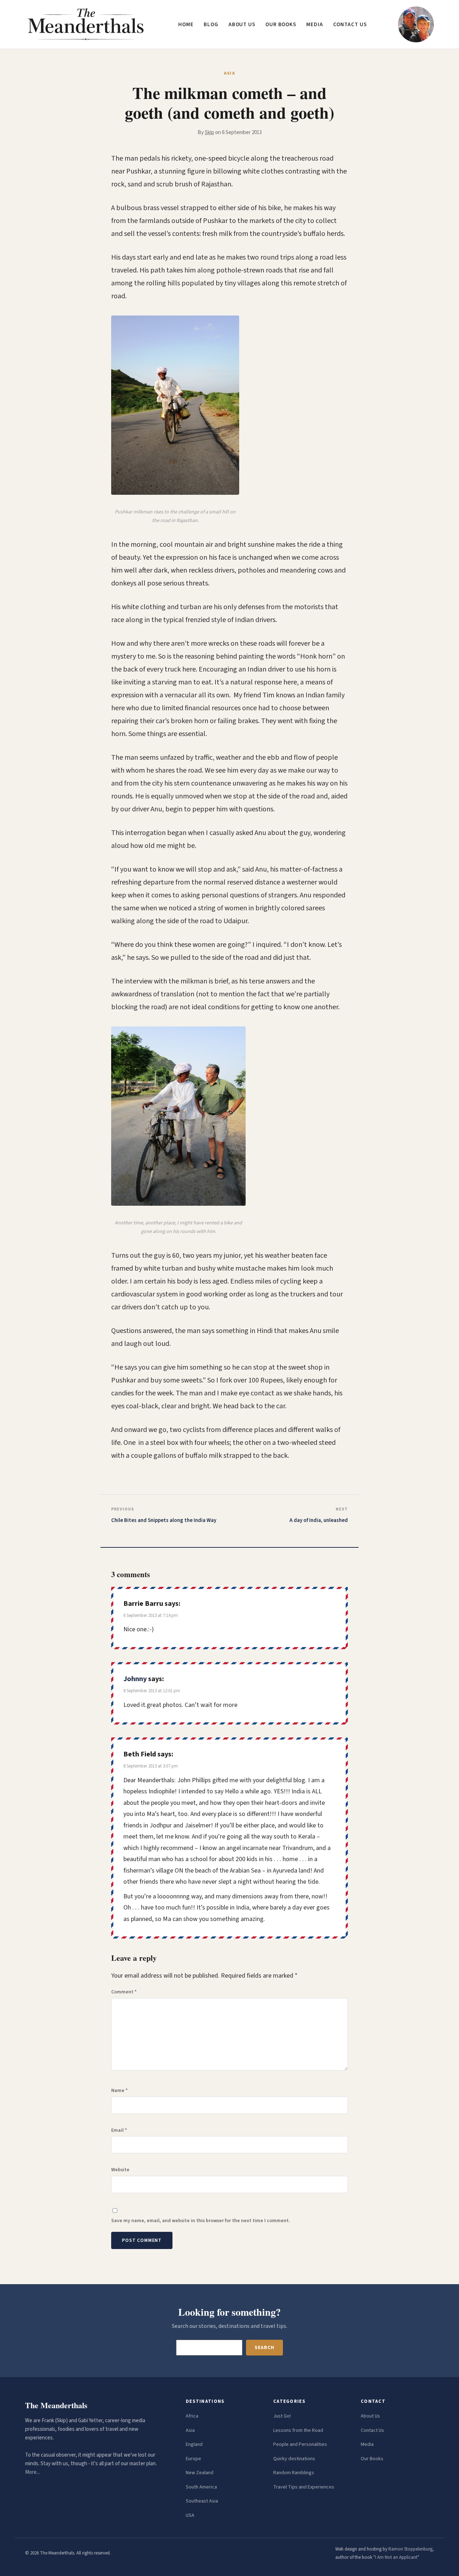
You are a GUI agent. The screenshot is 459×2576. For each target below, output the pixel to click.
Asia (190, 2430)
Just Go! (282, 2416)
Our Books (281, 25)
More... (32, 2472)
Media (315, 25)
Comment (124, 1992)
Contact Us (372, 2430)
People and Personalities (300, 2444)
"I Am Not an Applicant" (396, 2557)
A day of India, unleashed (319, 1520)
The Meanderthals (56, 2405)
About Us (370, 2416)
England (194, 2444)
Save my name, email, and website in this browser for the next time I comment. (201, 2221)
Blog (211, 25)
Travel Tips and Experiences (304, 2487)
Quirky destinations (294, 2459)
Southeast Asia (202, 2501)
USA (190, 2515)
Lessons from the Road (298, 2430)
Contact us (350, 25)
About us (242, 25)
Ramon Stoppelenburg (410, 2549)
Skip (209, 132)
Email (119, 2130)
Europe (193, 2459)
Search (264, 2348)
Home (186, 25)
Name (119, 2091)
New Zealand (200, 2473)
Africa (192, 2416)
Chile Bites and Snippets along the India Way (164, 1520)
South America (201, 2487)
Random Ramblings (294, 2473)
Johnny (135, 1679)
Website (120, 2170)
